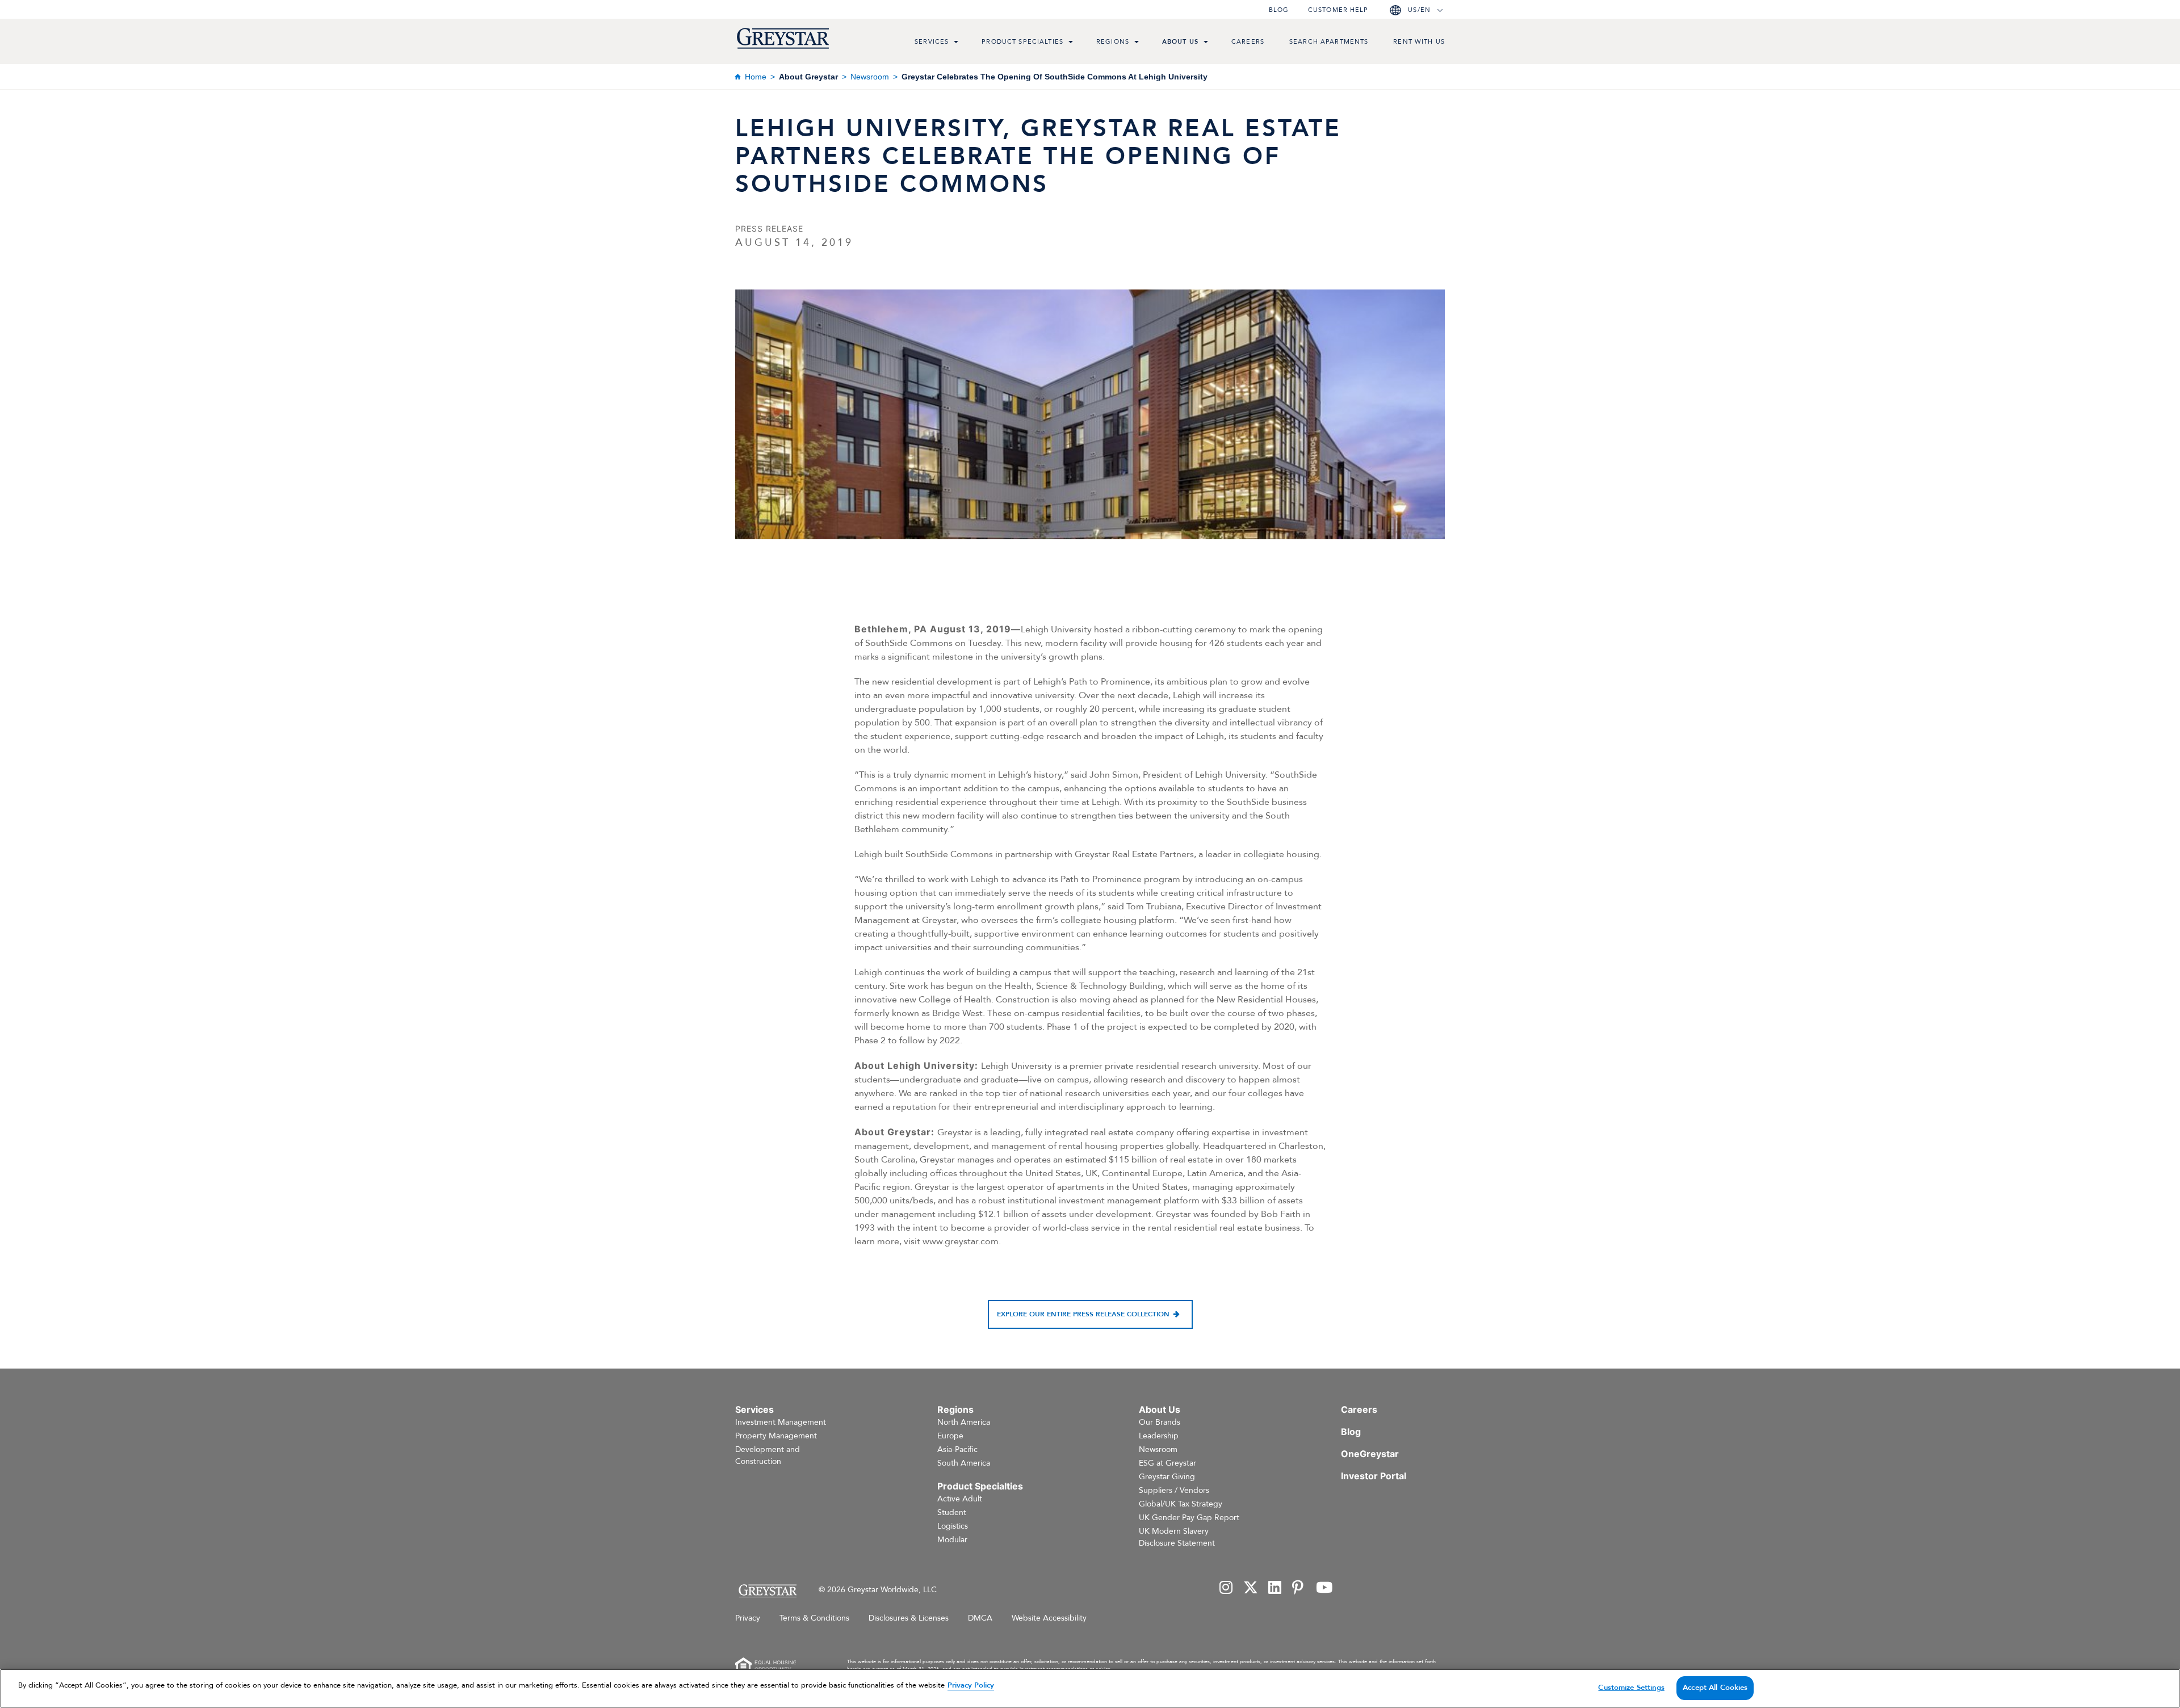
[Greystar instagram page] (1226, 1589)
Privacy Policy (971, 1685)
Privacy (748, 1618)
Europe (950, 1436)
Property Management (776, 1436)
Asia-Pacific (957, 1449)
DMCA (980, 1618)
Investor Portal (1374, 1476)
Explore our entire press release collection (1083, 1314)
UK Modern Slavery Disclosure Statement (1177, 1537)
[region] (1090, 1688)
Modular (952, 1540)
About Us (1180, 42)
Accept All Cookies (1715, 1688)
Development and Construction (768, 1455)
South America (964, 1463)
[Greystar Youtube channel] (1324, 1589)
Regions (1113, 42)
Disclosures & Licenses (909, 1618)
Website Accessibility (1049, 1618)
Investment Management (781, 1422)
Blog (1279, 10)
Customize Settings (1631, 1688)
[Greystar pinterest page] (1299, 1589)
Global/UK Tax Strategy (1181, 1504)
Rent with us (1419, 42)
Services (932, 42)
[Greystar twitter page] (1251, 1589)
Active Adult (960, 1499)
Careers (1248, 42)
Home (756, 77)
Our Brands (1160, 1422)
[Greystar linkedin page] (1275, 1589)
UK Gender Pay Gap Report (1189, 1518)
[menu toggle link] (956, 43)
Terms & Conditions (814, 1618)
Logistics (953, 1526)
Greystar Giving (1167, 1477)
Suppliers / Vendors (1174, 1490)
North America (964, 1422)
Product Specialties (1022, 42)
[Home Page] (767, 1591)
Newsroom (870, 77)
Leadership (1159, 1436)
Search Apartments (1329, 42)
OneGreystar (1370, 1454)
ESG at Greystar (1167, 1463)
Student (952, 1512)
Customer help (1338, 10)
